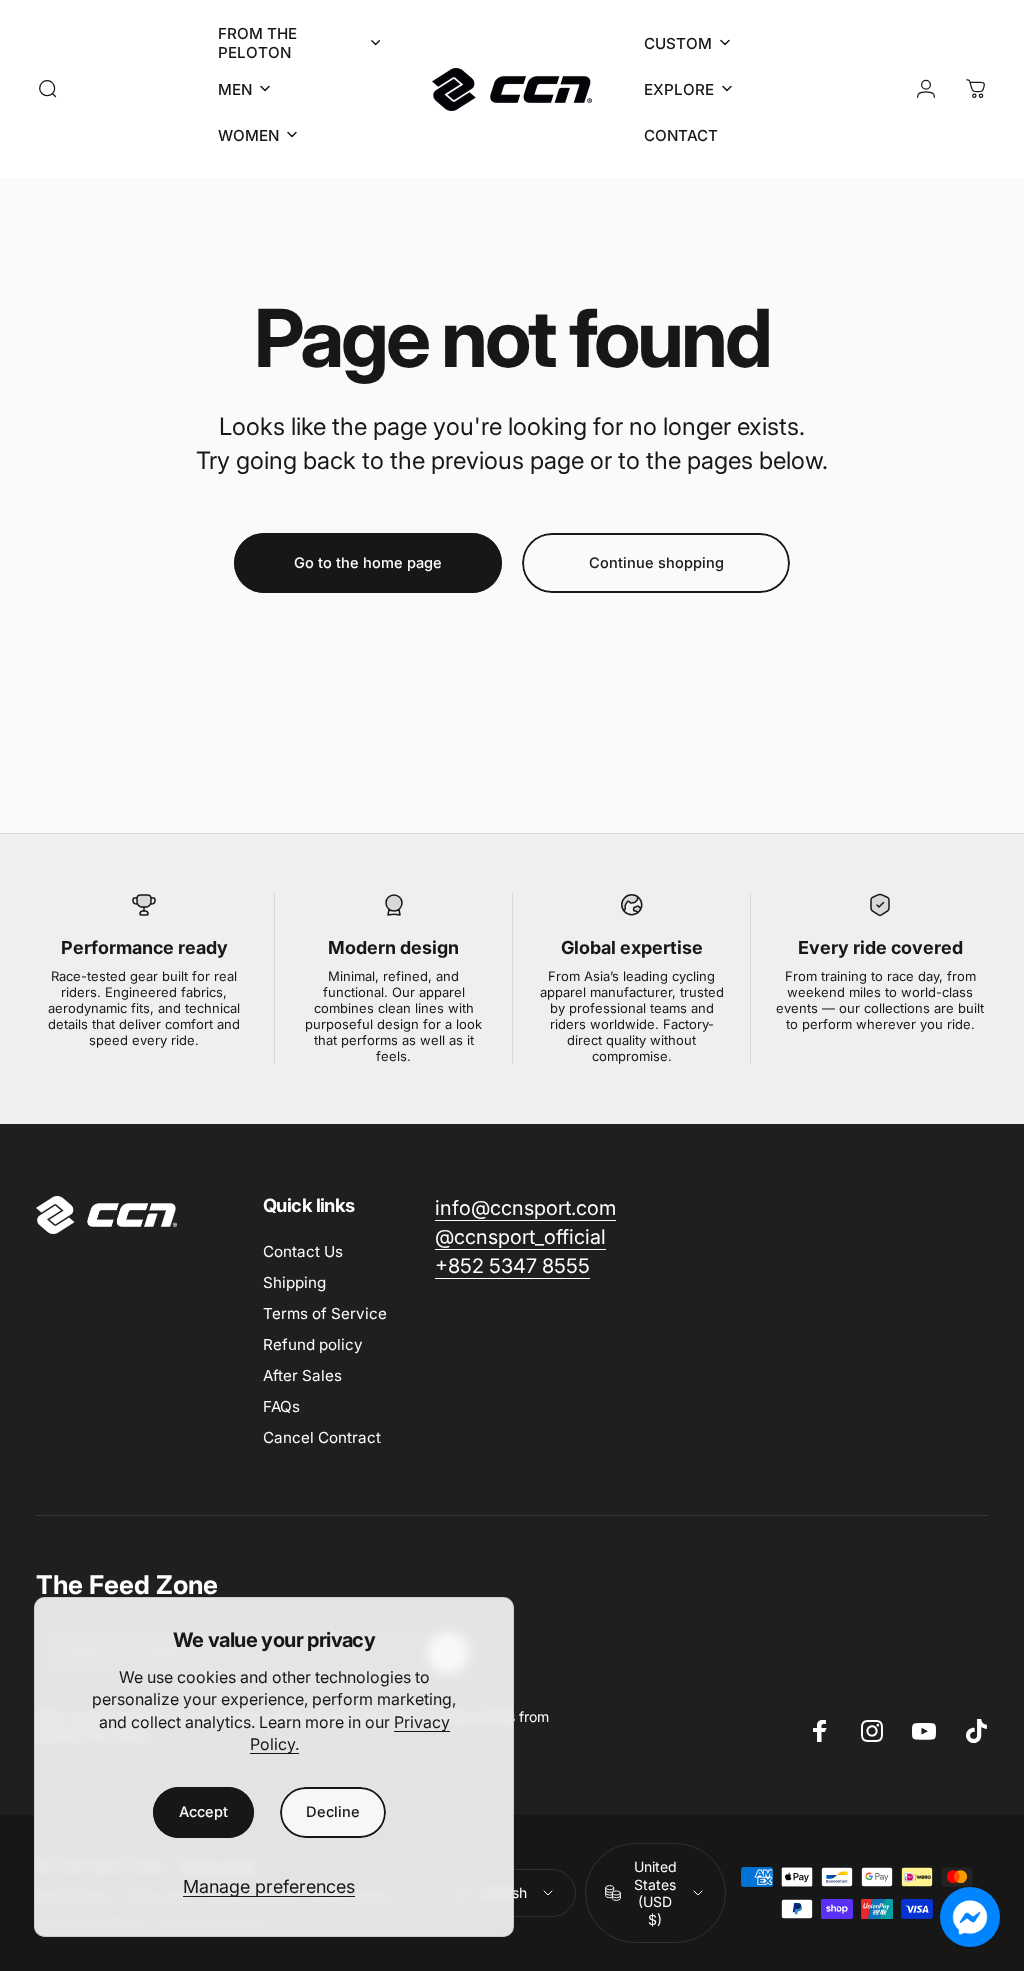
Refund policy (313, 1344)
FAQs (281, 1406)
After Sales (302, 1375)
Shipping (294, 1282)
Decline (333, 1812)
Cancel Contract (322, 1437)
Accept (203, 1812)
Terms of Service (325, 1313)
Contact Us (303, 1251)
